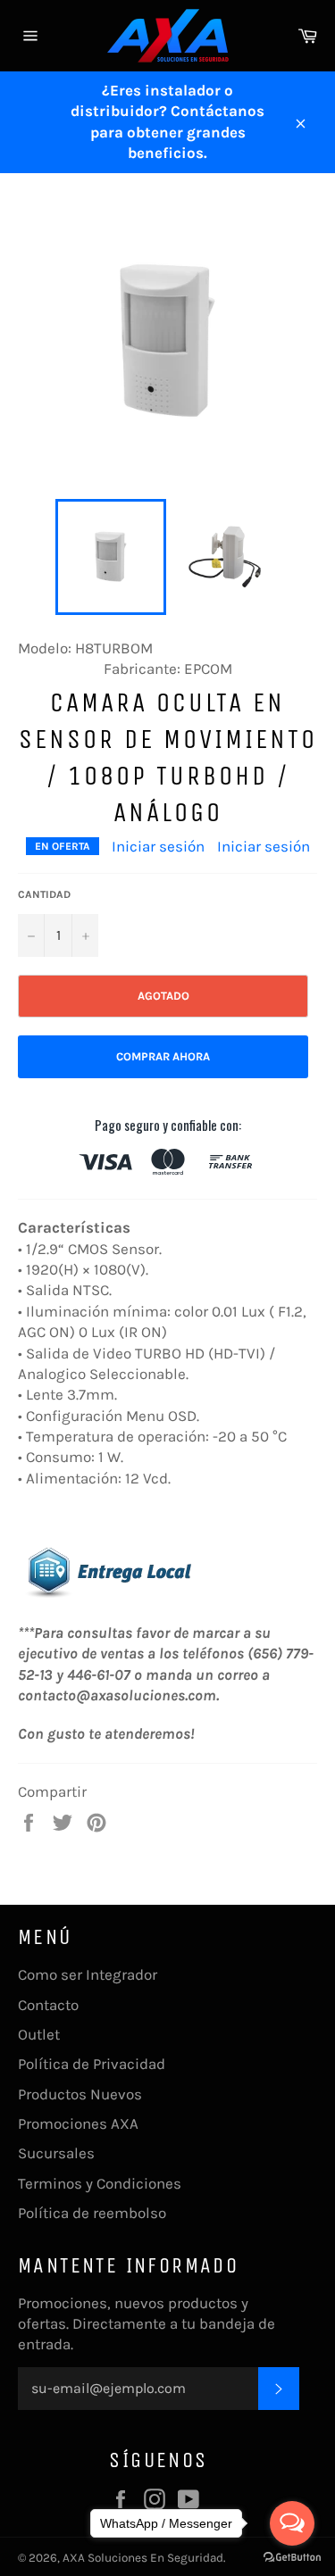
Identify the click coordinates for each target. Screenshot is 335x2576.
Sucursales (56, 2153)
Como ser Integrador (88, 1974)
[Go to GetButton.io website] (292, 2558)
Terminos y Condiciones (100, 2183)
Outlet (39, 2034)
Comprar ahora (163, 1056)
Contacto (48, 2005)
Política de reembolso (92, 2213)
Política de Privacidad (92, 2064)
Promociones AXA (78, 2123)
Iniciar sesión (158, 846)
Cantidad (44, 894)
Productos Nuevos (80, 2094)
